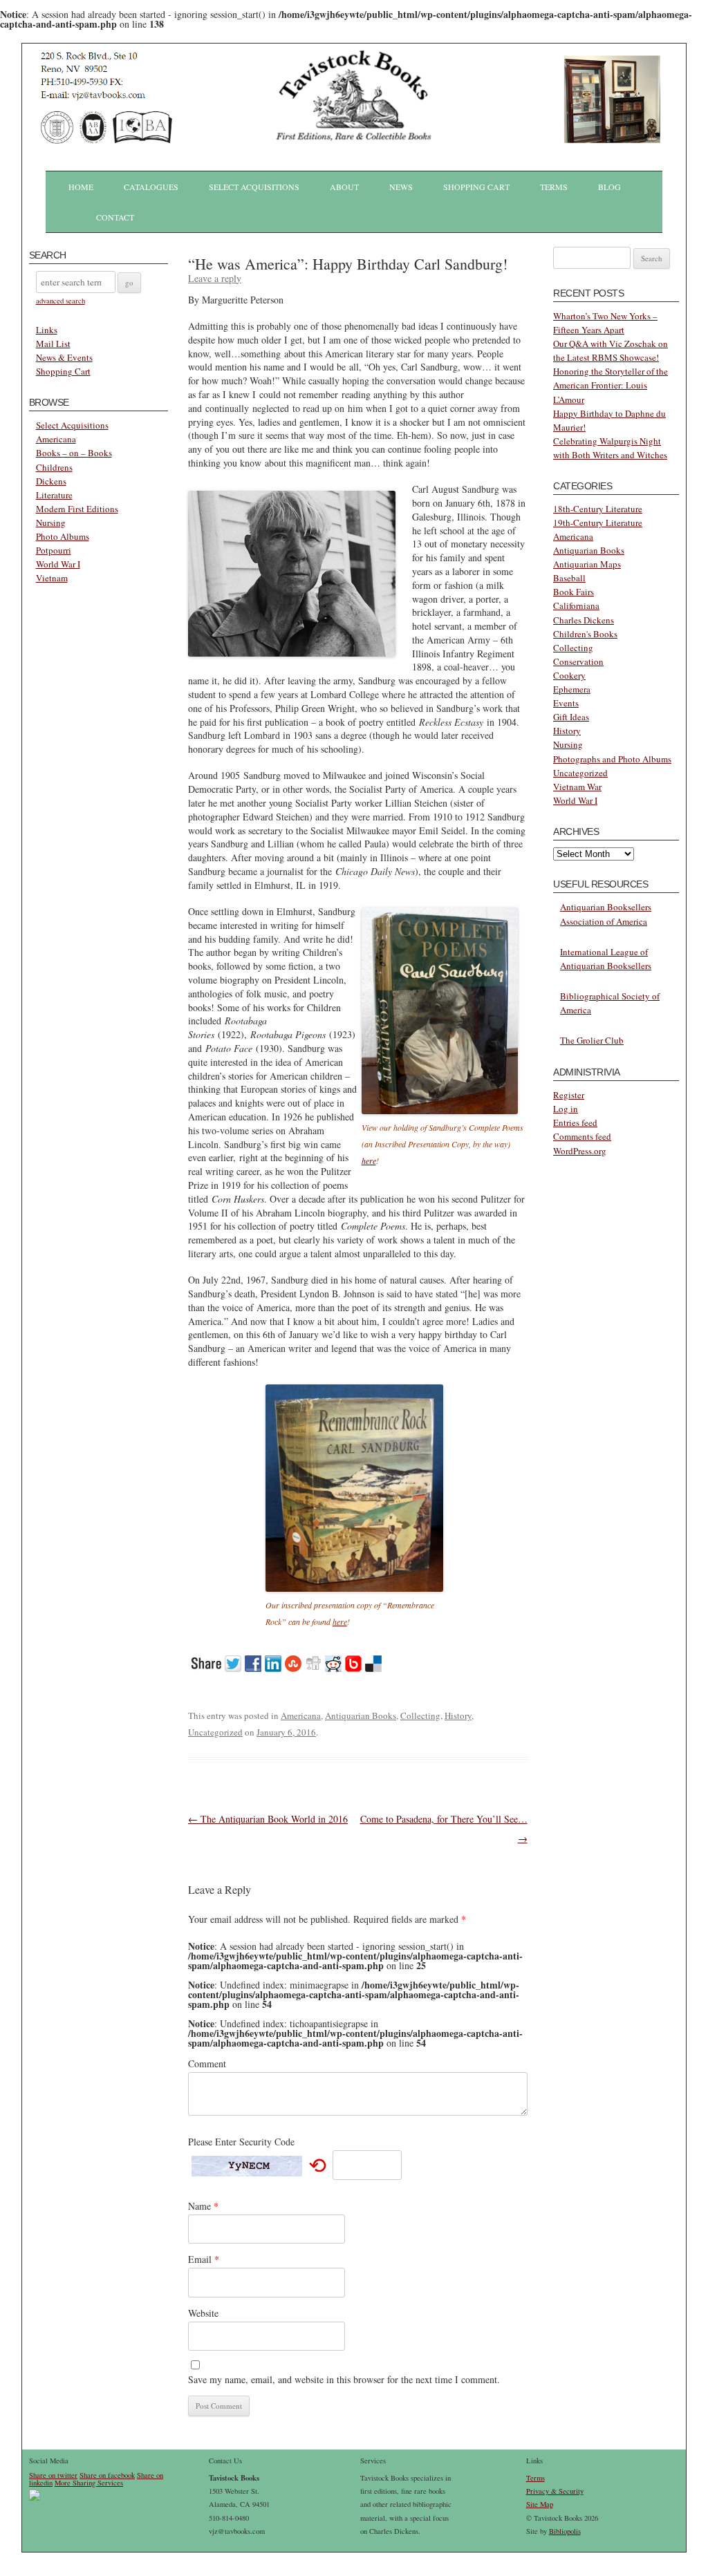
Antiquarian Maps (587, 564)
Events (566, 703)
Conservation (578, 661)
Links (47, 330)
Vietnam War (577, 787)
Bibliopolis (565, 2531)
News (401, 187)
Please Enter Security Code (241, 2142)
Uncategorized (215, 1732)
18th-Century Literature (598, 509)
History (458, 1715)
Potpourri (54, 550)
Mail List (53, 344)
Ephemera (572, 689)
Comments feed (582, 1136)
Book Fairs (574, 592)
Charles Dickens (584, 620)
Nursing (51, 523)
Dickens (51, 481)
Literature (54, 495)
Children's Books (585, 634)
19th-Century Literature (598, 523)
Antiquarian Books (361, 1715)
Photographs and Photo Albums (612, 759)
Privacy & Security (555, 2491)
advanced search (60, 301)
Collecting (420, 1715)
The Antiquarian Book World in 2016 (268, 1819)
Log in (566, 1109)
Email (204, 2259)
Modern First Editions (77, 509)
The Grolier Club (592, 1040)
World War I (58, 564)
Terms (554, 187)
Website (203, 2313)
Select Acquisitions (254, 187)
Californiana (576, 605)
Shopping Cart (476, 187)
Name (203, 2206)
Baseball (569, 578)
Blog (609, 187)
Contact (115, 217)
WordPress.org (580, 1151)
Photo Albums (63, 536)
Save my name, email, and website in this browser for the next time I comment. (344, 2379)
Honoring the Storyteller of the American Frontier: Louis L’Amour (611, 385)
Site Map (540, 2504)
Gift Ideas (571, 717)
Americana (56, 439)
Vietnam (52, 578)
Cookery (569, 675)
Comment (207, 2063)
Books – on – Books (74, 453)
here (369, 1160)
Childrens (54, 467)
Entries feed (575, 1122)
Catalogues (151, 187)
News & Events (64, 357)
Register (569, 1095)
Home (81, 187)
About (344, 187)
